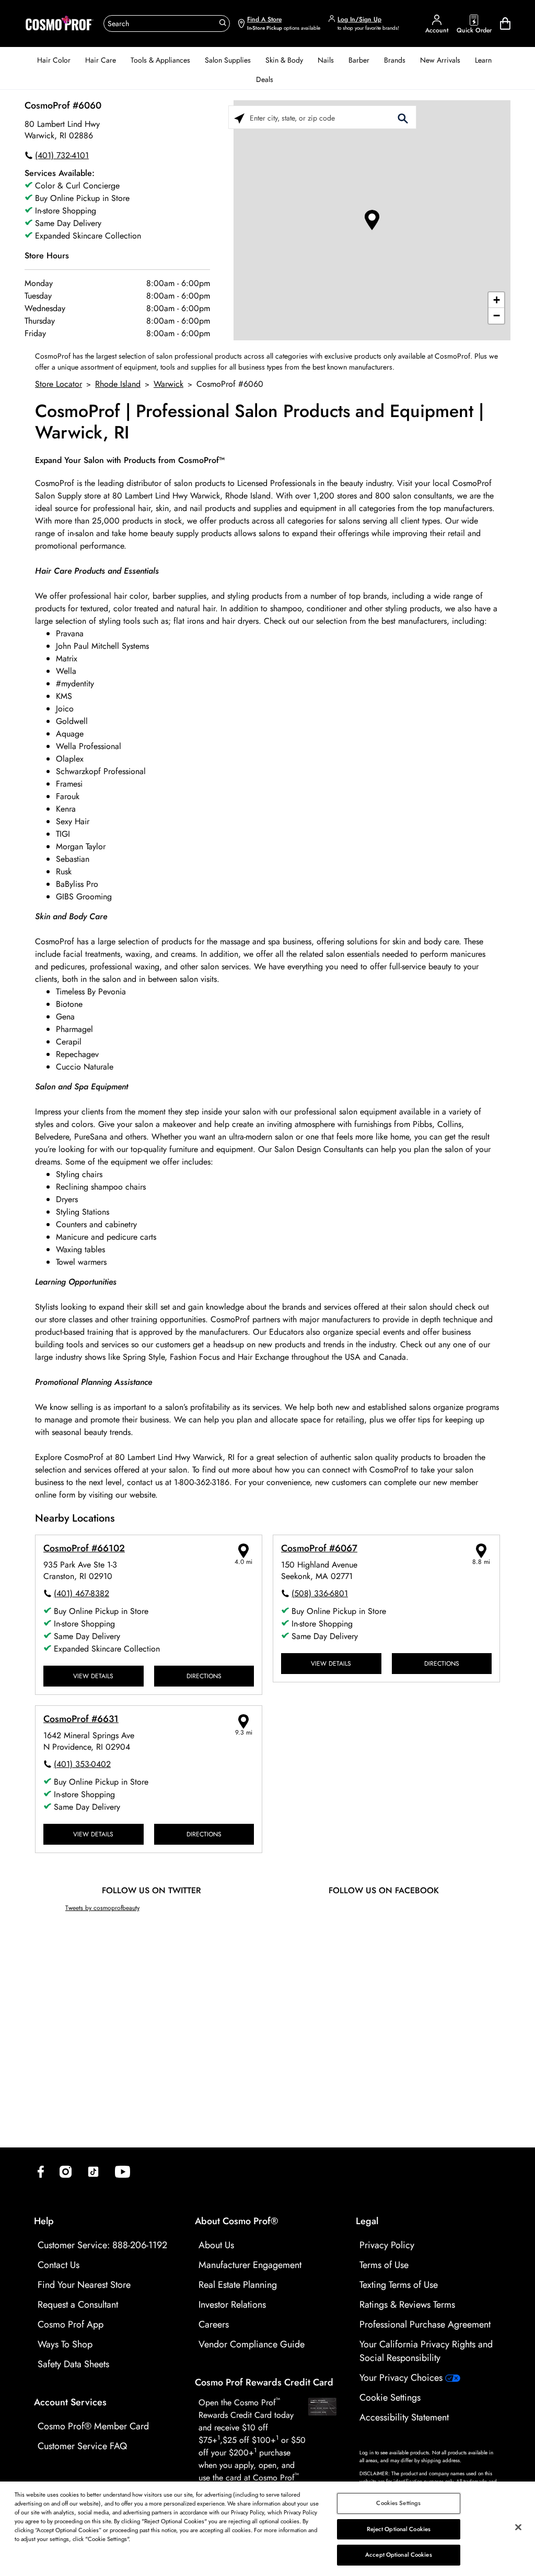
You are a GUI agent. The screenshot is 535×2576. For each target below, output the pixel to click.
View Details (93, 1676)
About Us (216, 2245)
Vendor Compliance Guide (252, 2344)
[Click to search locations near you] (239, 118)
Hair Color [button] (54, 60)
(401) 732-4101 (62, 155)
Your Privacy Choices (402, 2378)
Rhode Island (118, 384)
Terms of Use (384, 2265)
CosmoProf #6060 (63, 105)
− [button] (497, 316)
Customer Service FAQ (82, 2446)
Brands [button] (395, 60)
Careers (214, 2324)
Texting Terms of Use (399, 2285)
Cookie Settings (390, 2397)
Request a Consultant (78, 2305)
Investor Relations (232, 2305)
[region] (267, 2529)
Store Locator (59, 384)
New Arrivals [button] (440, 60)
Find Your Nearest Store (84, 2285)
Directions (204, 1676)
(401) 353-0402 (82, 1764)
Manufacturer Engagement (250, 2265)
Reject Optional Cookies (399, 2529)
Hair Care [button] (101, 60)
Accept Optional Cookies (399, 2555)
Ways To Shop (65, 2344)
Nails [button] (326, 60)
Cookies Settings (398, 2503)
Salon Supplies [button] (228, 60)
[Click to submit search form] (403, 118)
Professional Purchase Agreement (425, 2324)
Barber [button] (359, 60)
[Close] (518, 2527)
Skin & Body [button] (284, 60)
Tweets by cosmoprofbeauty (102, 1908)
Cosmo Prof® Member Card (93, 2426)
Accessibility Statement (404, 2417)
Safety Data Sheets (73, 2364)
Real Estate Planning (238, 2285)
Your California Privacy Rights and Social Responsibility (426, 2351)
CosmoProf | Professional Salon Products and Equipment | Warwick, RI (259, 422)
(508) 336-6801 (320, 1593)
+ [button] (497, 300)
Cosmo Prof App (71, 2324)
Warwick (168, 384)
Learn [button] (483, 60)
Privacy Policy (387, 2245)
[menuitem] (54, 60)
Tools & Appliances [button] (160, 60)
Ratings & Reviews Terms (407, 2305)
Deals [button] (265, 79)
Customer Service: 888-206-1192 (102, 2245)
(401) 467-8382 (82, 1593)
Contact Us (59, 2265)
